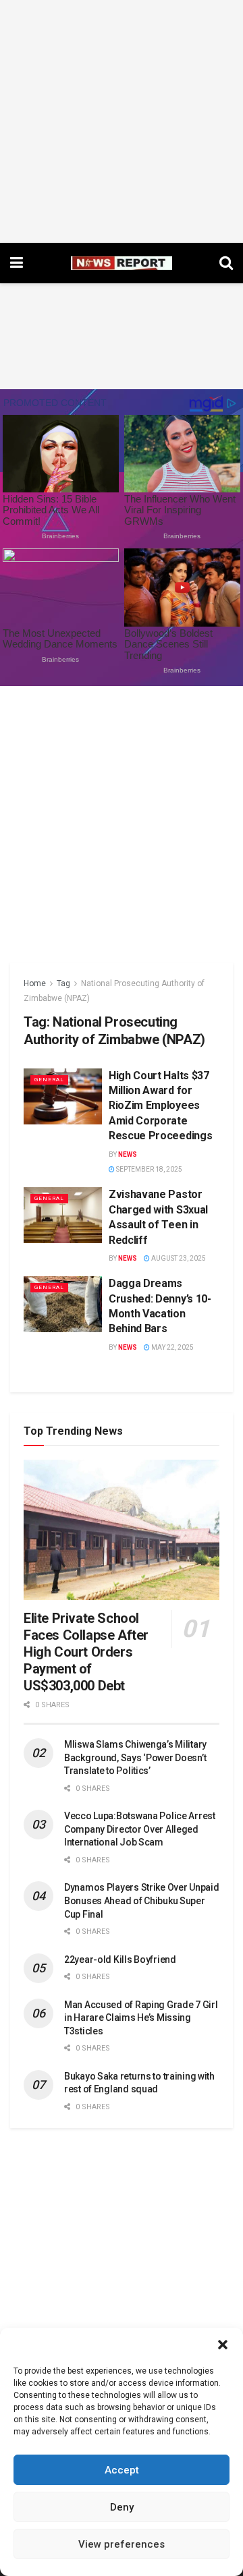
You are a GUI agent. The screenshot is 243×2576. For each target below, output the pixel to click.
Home (35, 983)
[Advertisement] (122, 121)
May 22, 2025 (172, 1347)
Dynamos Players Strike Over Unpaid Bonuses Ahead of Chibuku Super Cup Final (141, 1900)
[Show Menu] (17, 263)
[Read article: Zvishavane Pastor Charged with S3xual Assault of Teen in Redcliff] (63, 1215)
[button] (223, 2345)
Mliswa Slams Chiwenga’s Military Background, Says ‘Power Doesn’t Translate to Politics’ (135, 1757)
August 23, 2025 (178, 1258)
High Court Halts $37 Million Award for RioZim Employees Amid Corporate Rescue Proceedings (160, 1106)
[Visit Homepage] (122, 263)
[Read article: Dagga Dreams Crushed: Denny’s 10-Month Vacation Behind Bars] (63, 1304)
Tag (63, 983)
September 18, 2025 (148, 1169)
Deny (122, 2507)
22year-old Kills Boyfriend (120, 1959)
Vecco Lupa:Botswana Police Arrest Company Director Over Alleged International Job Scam (140, 1829)
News (128, 1154)
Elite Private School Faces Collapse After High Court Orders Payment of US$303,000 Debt (86, 1652)
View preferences (122, 2544)
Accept (122, 2470)
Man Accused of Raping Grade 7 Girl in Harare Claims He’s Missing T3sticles (141, 2018)
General (49, 1080)
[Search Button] (226, 263)
